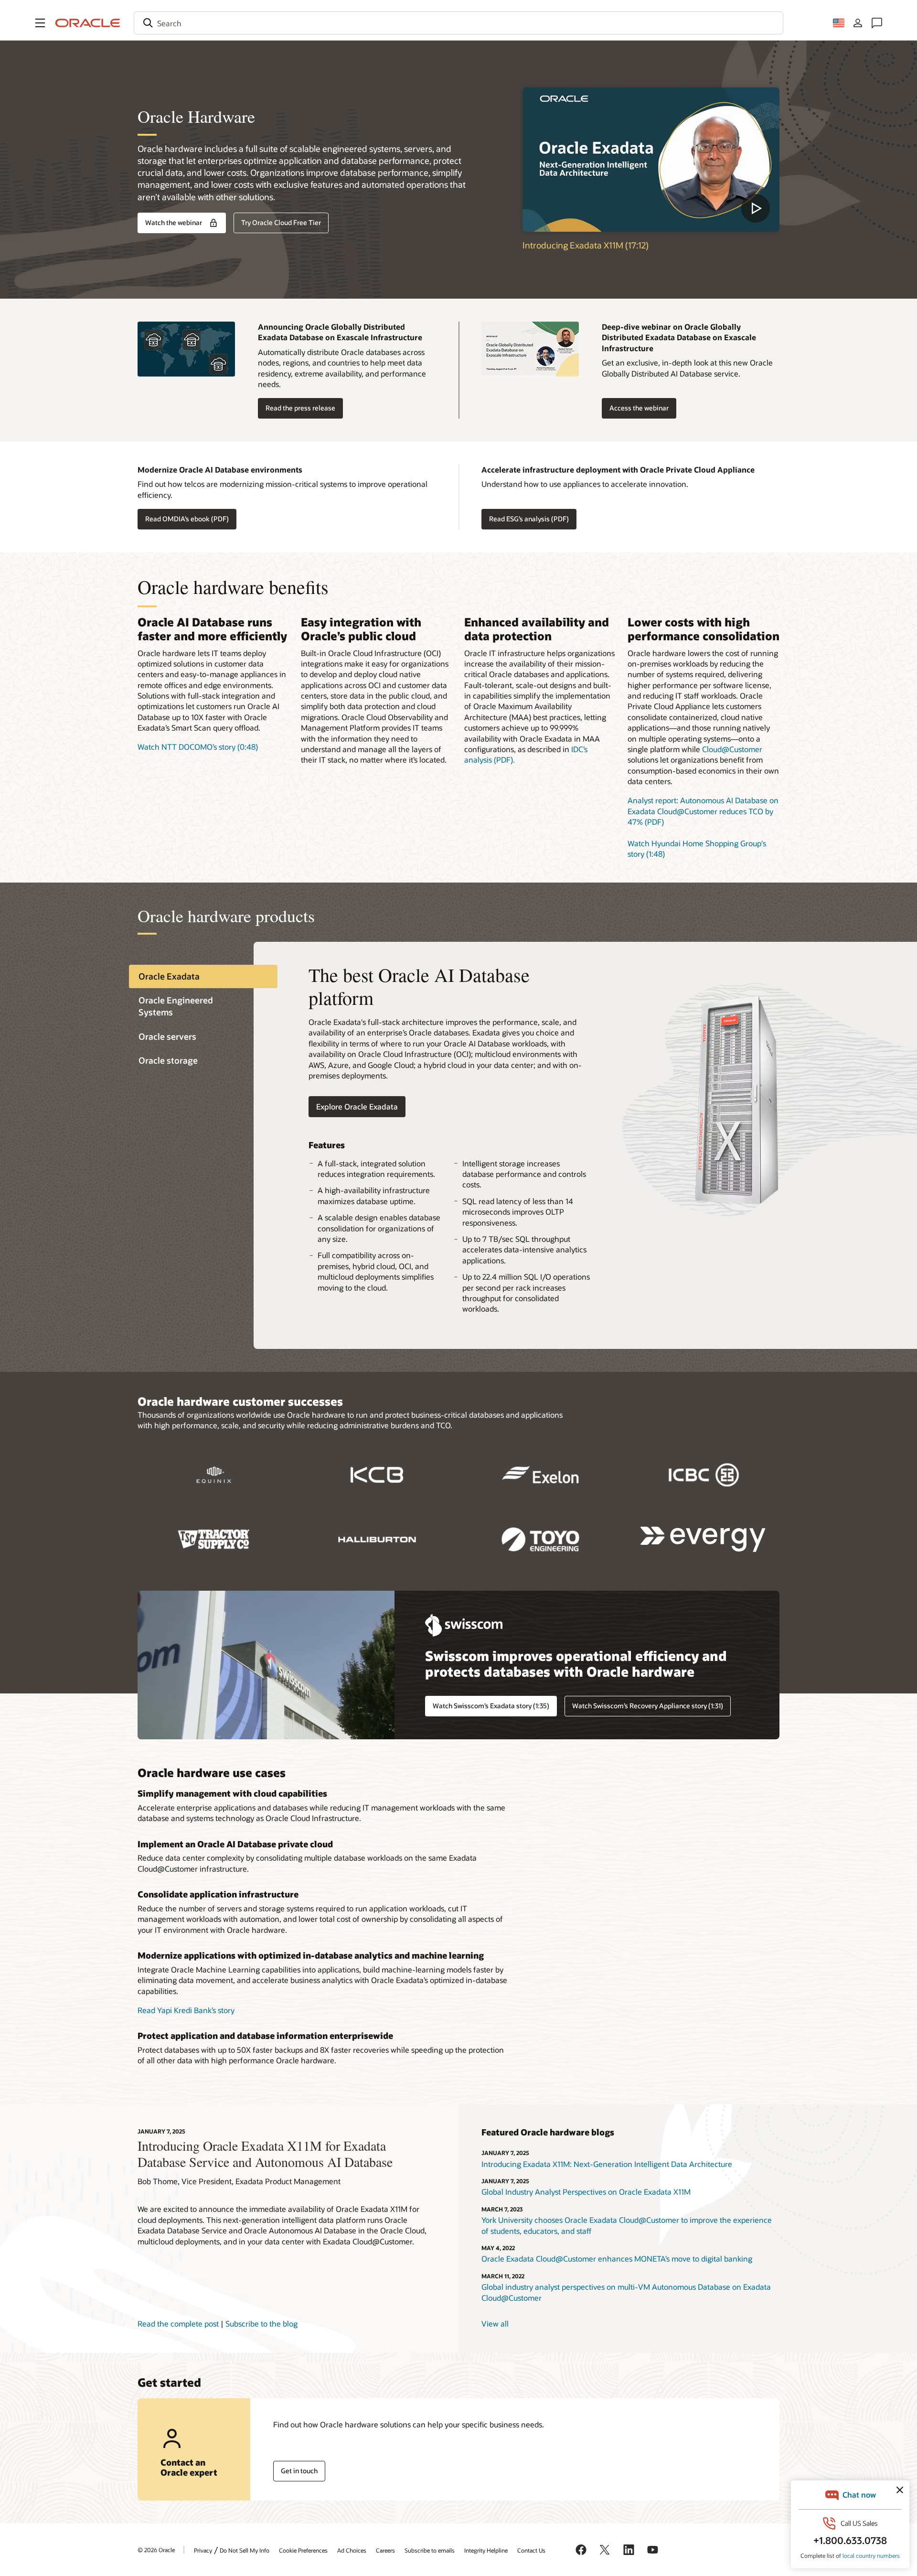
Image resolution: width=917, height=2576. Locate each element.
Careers (385, 2550)
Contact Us (531, 2550)
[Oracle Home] (88, 23)
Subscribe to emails (430, 2550)
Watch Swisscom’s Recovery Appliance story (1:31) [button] (648, 1706)
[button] (40, 23)
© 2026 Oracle (156, 2550)
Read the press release (300, 408)
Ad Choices (352, 2550)
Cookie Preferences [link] (303, 2550)
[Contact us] (877, 23)
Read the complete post (178, 2323)
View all (495, 2323)
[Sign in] (858, 23)
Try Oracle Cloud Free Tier (281, 222)
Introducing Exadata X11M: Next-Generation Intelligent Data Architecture (607, 2164)
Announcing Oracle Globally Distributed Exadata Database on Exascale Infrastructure (340, 332)
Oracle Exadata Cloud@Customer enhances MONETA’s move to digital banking (617, 2258)
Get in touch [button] (299, 2471)
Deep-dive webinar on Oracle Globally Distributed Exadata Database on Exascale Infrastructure (679, 337)
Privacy (203, 2550)
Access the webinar (639, 408)
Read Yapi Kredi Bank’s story (186, 2010)
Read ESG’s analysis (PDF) (529, 519)
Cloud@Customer (732, 749)
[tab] (203, 976)
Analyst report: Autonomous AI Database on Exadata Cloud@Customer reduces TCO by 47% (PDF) (703, 811)
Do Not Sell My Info (245, 2550)
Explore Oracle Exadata (357, 1106)
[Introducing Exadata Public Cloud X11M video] (651, 160)
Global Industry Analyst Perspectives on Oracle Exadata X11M (586, 2192)
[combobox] (458, 23)
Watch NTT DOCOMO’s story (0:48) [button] (198, 747)
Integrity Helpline (486, 2550)
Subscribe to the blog (261, 2323)
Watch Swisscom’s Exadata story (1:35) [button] (491, 1706)
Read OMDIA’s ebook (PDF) (187, 519)
